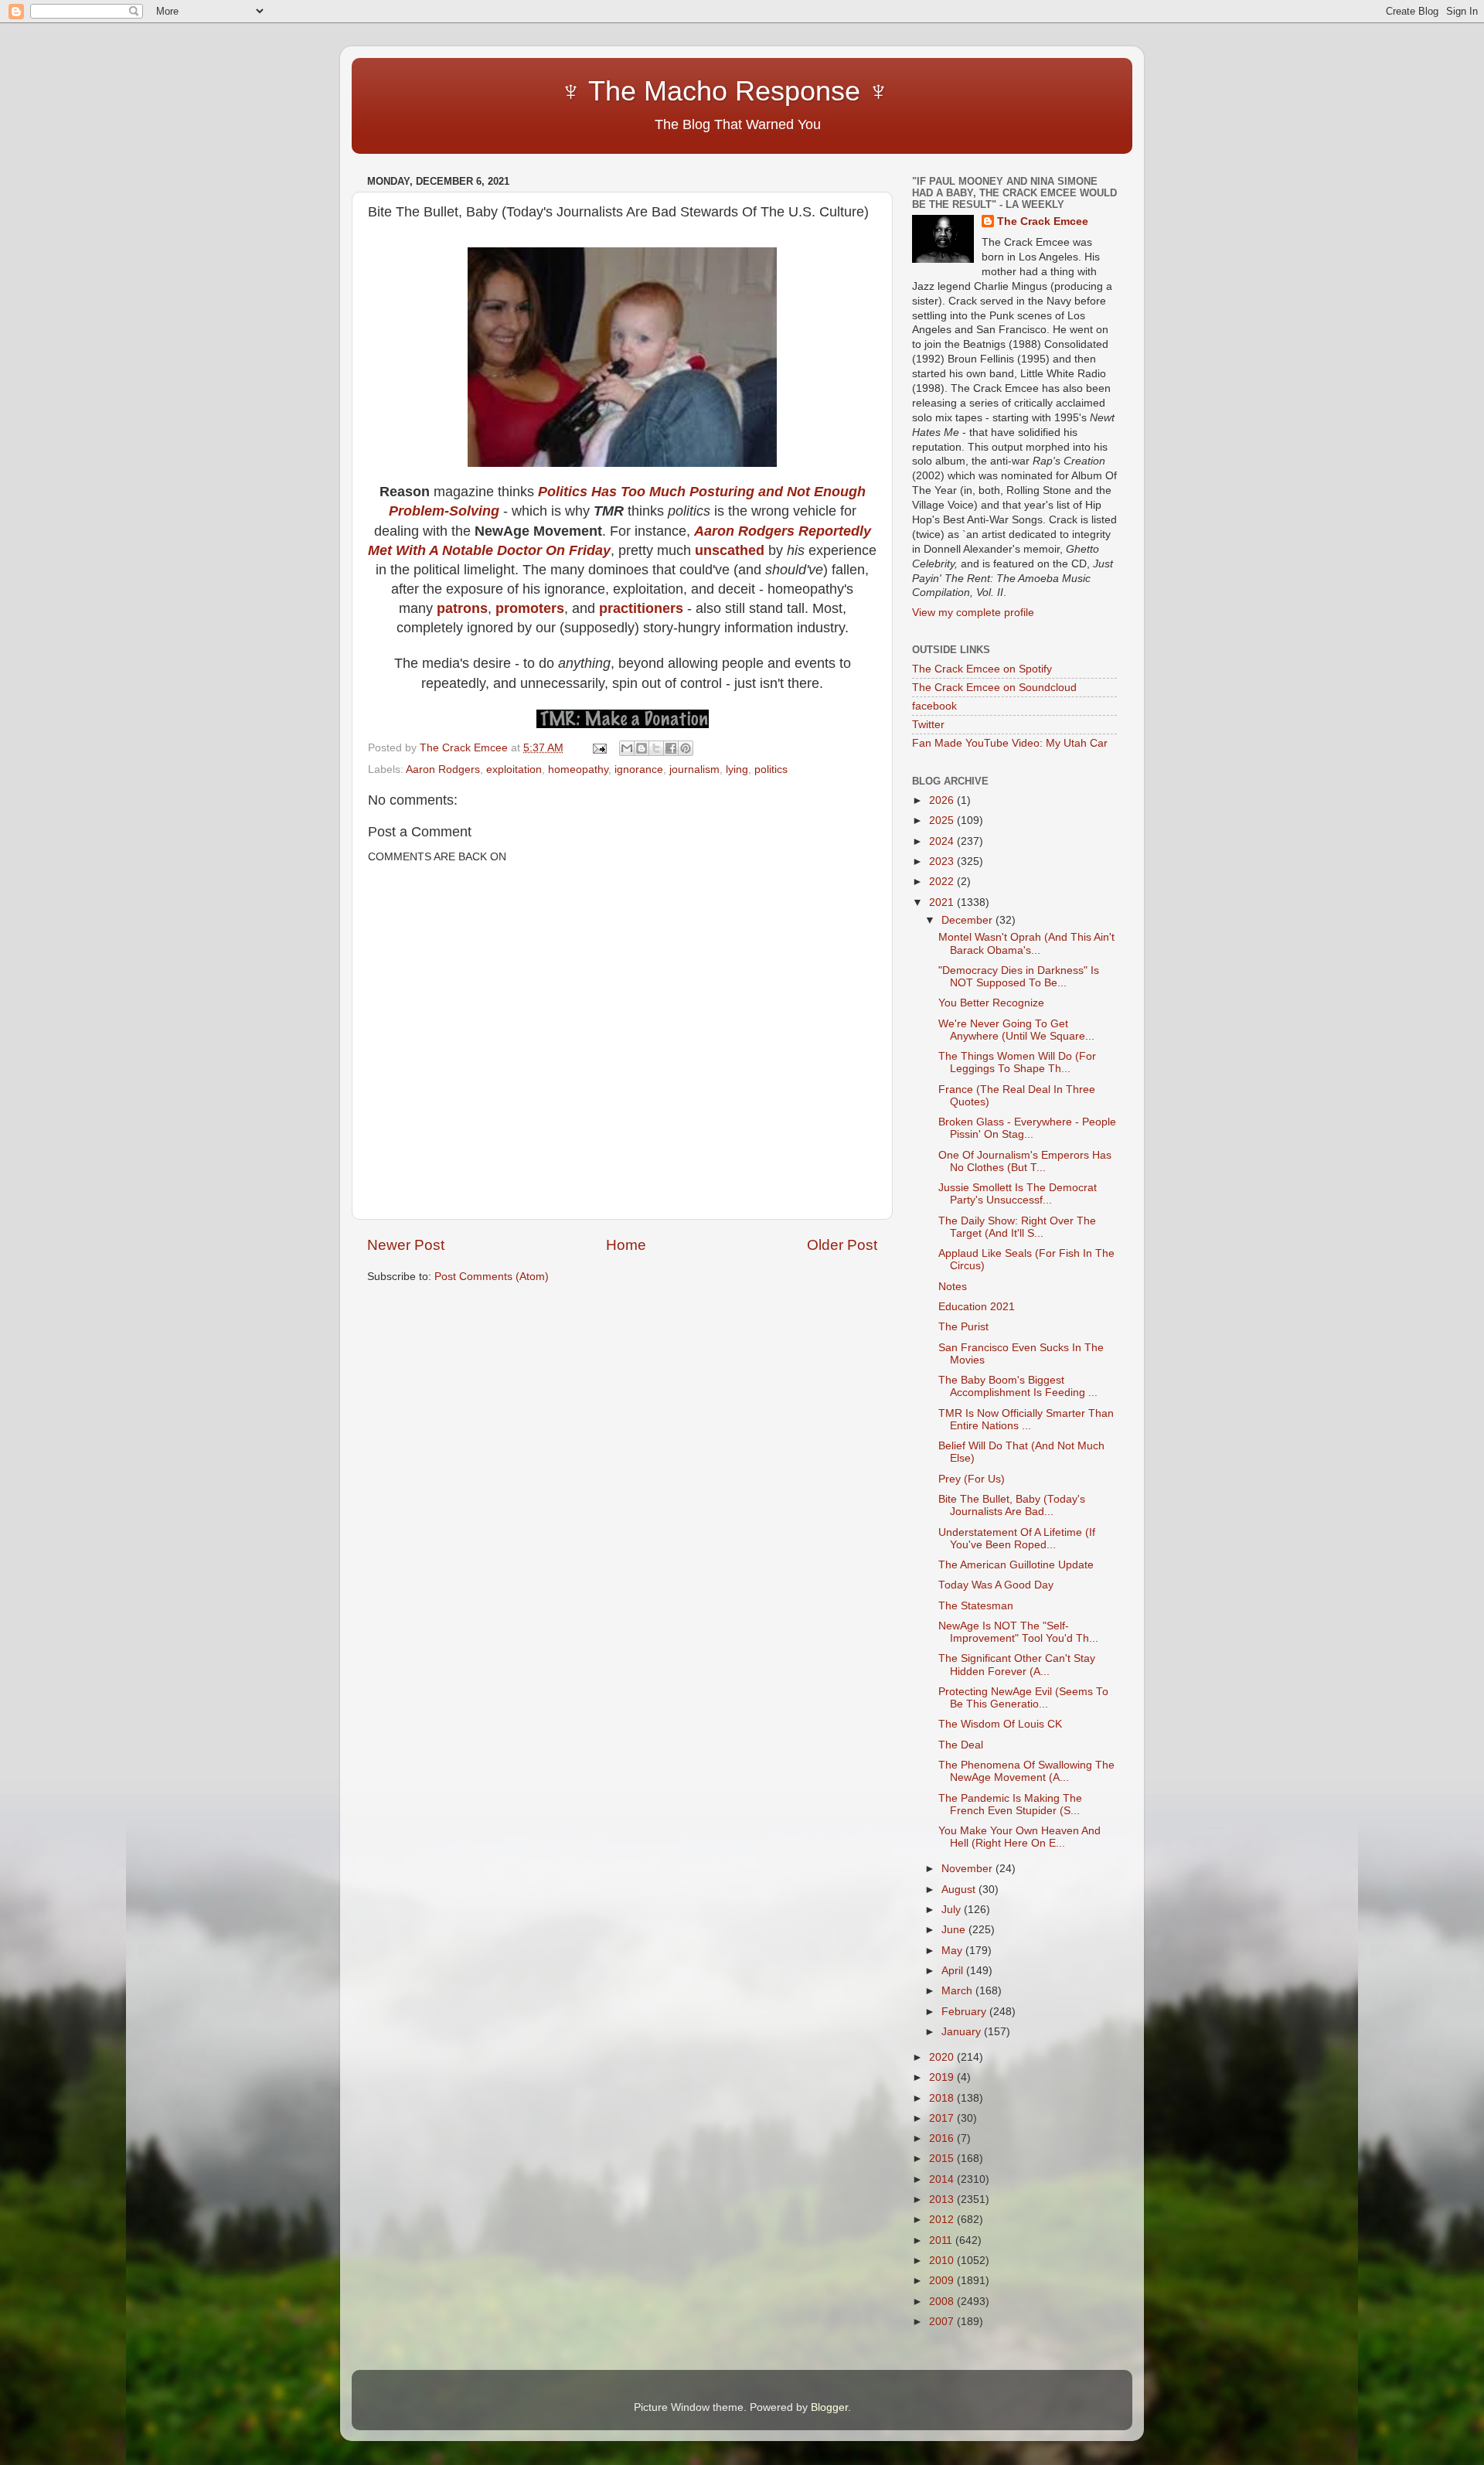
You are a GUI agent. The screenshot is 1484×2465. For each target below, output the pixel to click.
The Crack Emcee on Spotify (982, 669)
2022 (943, 882)
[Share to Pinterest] (686, 748)
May (953, 1951)
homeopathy (578, 769)
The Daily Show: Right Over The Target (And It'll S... (1017, 1227)
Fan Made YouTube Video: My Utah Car (1010, 743)
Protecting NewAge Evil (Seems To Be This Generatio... (1023, 1698)
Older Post (842, 1245)
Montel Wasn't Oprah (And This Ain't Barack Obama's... (1026, 943)
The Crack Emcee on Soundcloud (994, 688)
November (968, 1869)
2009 (943, 2281)
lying (737, 769)
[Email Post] (599, 748)
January (963, 2032)
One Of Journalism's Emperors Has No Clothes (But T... (1025, 1161)
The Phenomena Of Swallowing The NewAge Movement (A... (1026, 1771)
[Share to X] (656, 748)
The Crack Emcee (1043, 221)
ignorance (639, 769)
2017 (943, 2118)
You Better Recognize (991, 1003)
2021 (943, 902)
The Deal (961, 1745)
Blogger (829, 2407)
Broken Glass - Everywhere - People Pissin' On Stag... (1027, 1128)
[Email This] (627, 748)
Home (626, 1245)
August (960, 1890)
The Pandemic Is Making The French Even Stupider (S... (1010, 1804)
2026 (943, 800)
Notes (953, 1287)
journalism (694, 769)
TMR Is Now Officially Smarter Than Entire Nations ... (1026, 1420)
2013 (943, 2199)
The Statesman (976, 1606)
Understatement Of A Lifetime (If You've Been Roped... (1017, 1539)
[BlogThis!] (642, 748)
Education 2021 (977, 1307)
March (958, 1991)
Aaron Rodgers (443, 769)
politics (771, 769)
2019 (943, 2077)
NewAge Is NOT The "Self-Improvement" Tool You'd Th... (1018, 1632)
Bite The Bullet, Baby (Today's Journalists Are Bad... (1012, 1505)
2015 (943, 2159)
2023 (943, 861)
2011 (942, 2240)
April (954, 1971)
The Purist (963, 1327)
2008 (943, 2302)
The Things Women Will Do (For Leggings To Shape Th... (1017, 1062)
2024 (943, 841)
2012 (943, 2220)
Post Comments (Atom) (492, 1277)
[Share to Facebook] (671, 748)
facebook (934, 706)
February (965, 2012)
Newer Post (406, 1245)
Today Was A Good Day (996, 1585)
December (968, 920)
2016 (943, 2138)
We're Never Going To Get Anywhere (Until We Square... (1016, 1030)
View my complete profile (973, 613)
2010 (943, 2261)
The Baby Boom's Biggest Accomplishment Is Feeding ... (1018, 1386)
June (955, 1930)
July (953, 1910)
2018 (943, 2098)
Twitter (928, 725)
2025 (943, 821)
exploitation (514, 769)
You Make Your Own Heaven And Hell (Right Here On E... (1019, 1837)
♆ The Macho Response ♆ (632, 91)
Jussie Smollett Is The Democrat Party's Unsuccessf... (1018, 1194)
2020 (943, 2057)
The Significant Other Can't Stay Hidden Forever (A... (1017, 1665)
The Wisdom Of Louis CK (1000, 1724)
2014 (943, 2179)
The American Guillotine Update (1016, 1565)
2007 (943, 2322)
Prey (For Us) (972, 1479)
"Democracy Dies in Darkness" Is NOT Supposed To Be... (1019, 977)
